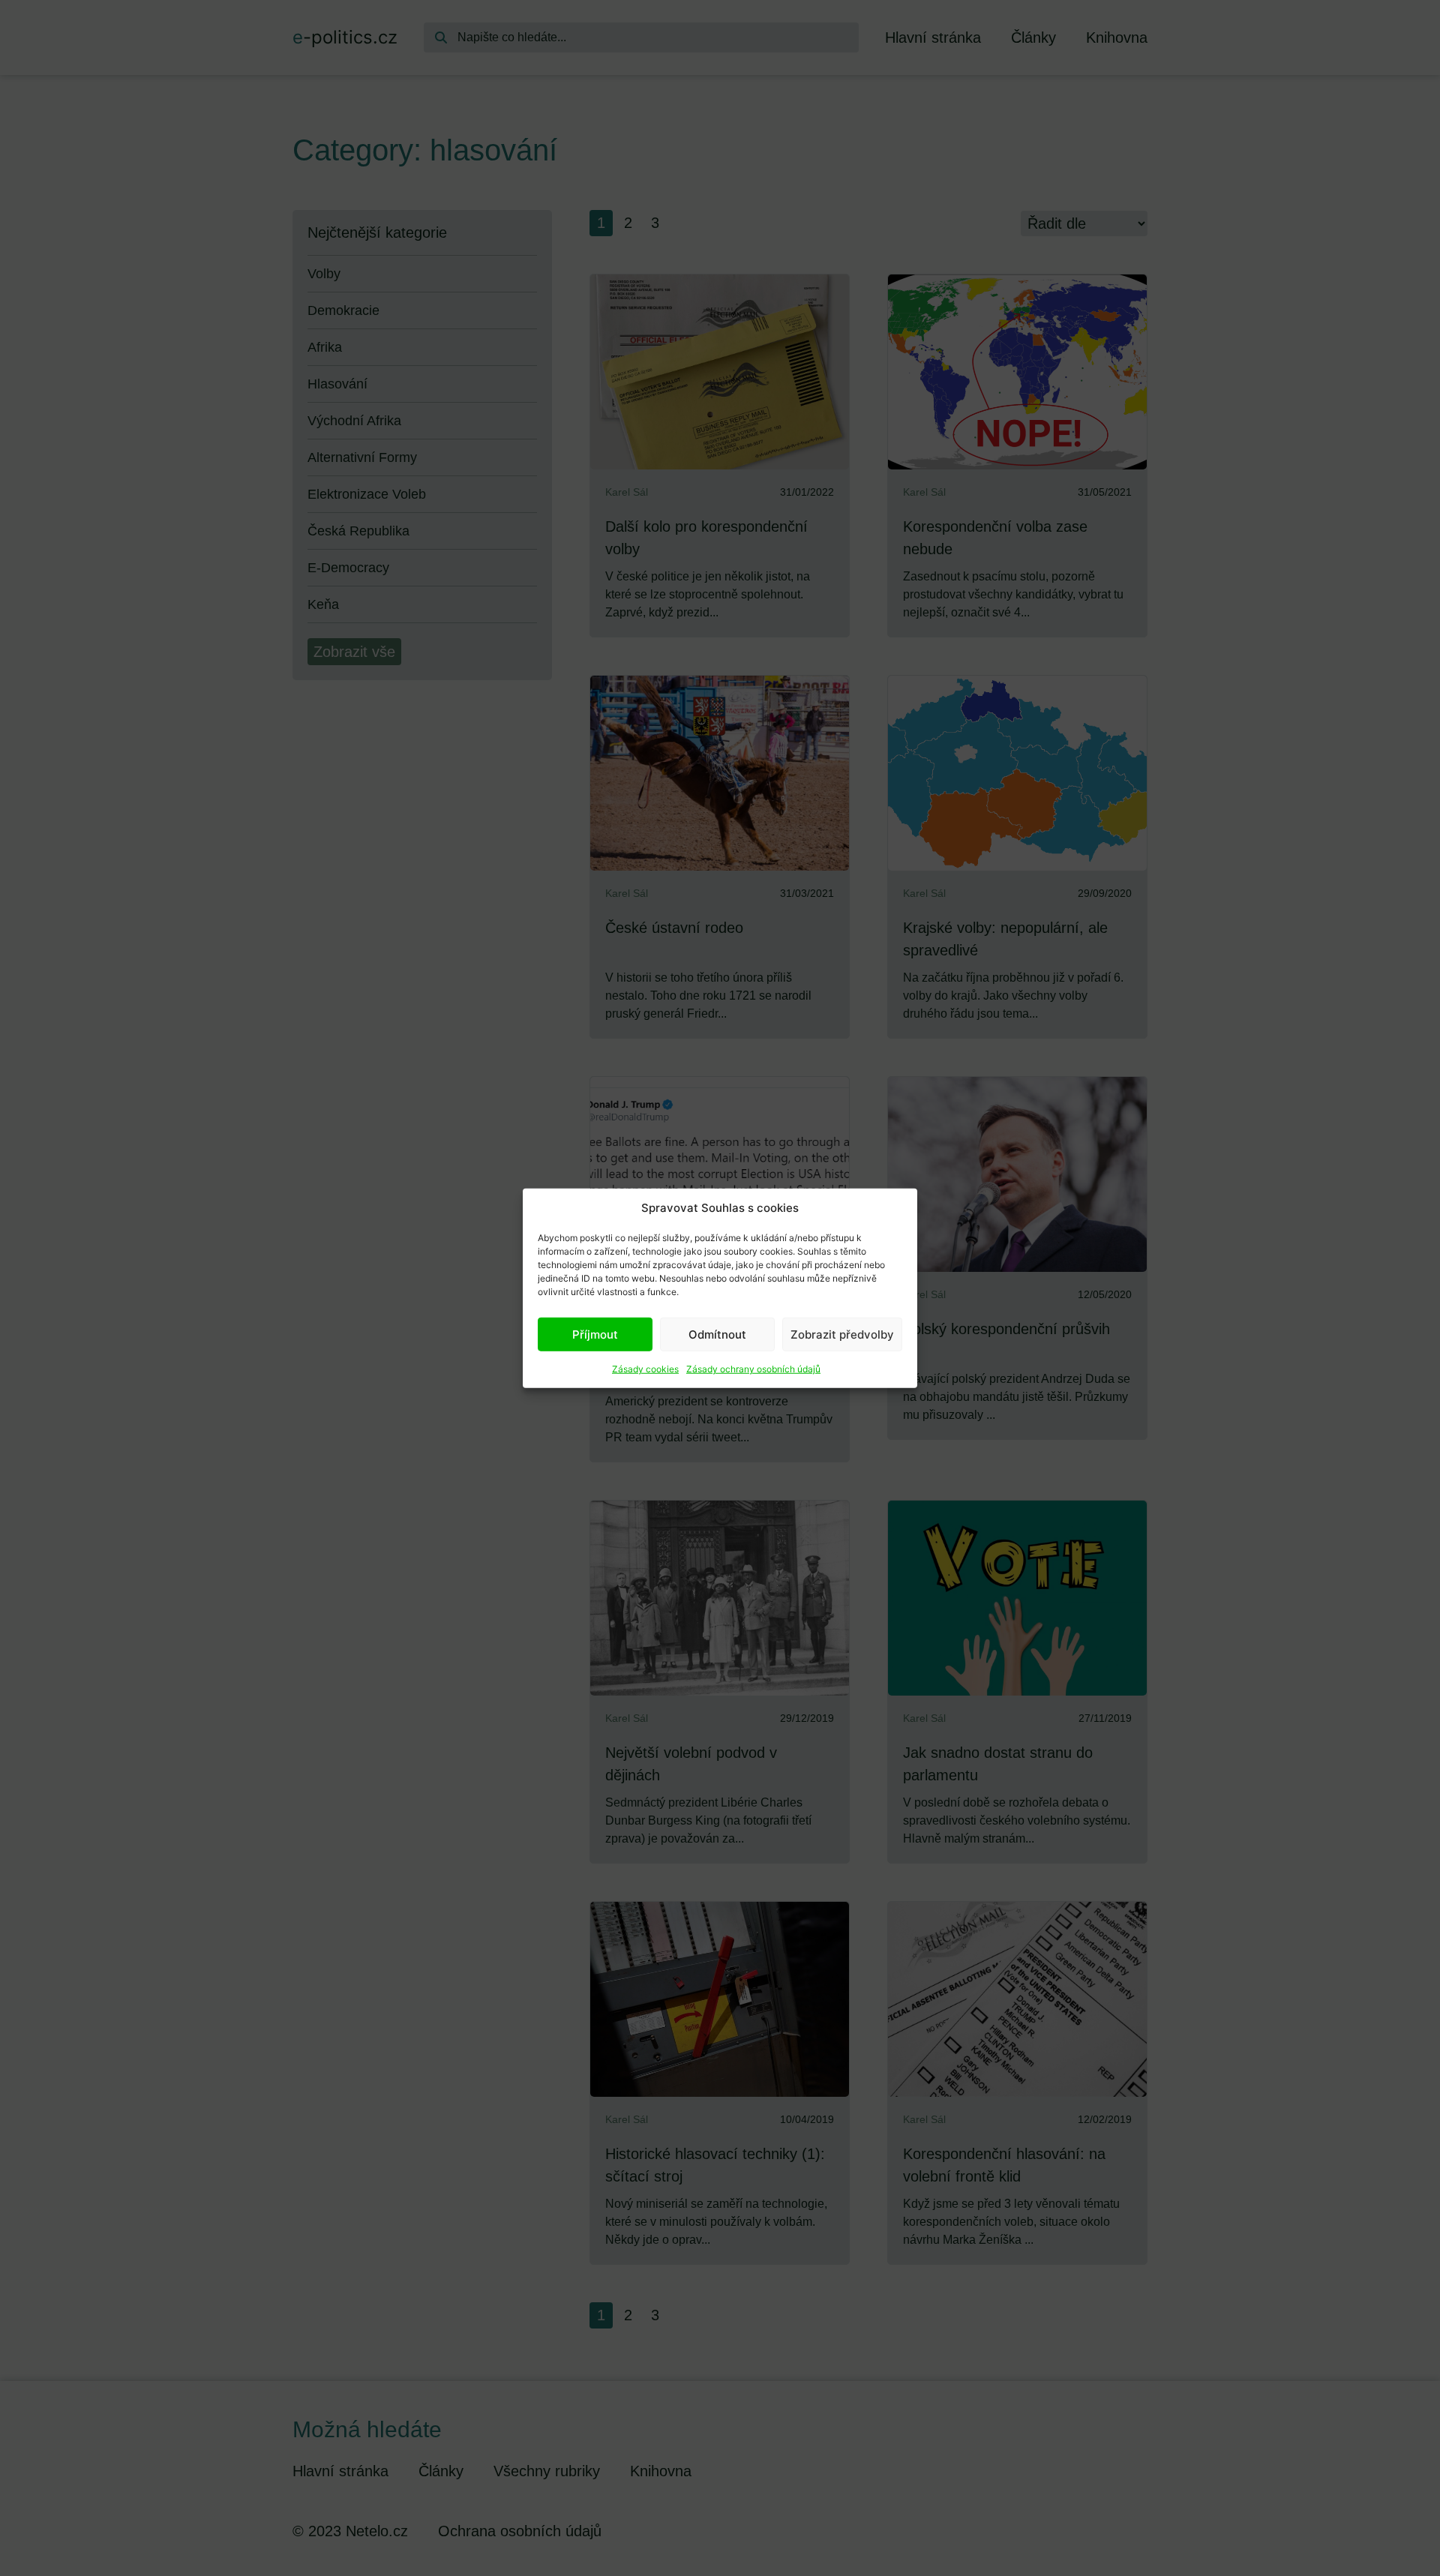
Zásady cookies (645, 1369)
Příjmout (595, 1334)
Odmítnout (717, 1334)
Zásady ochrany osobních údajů (753, 1369)
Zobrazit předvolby (842, 1334)
